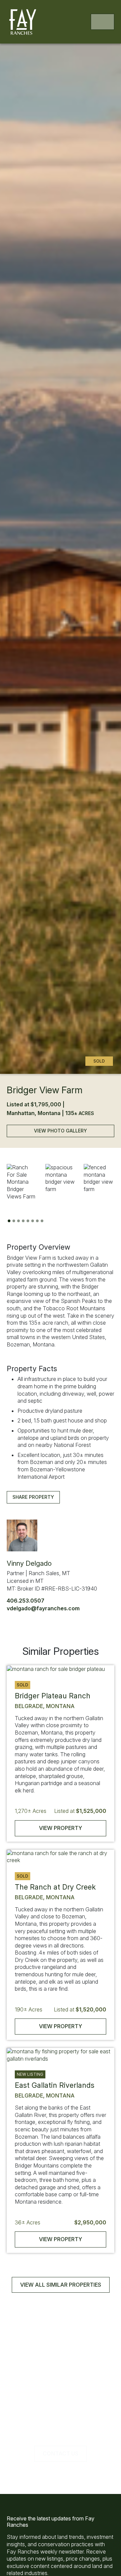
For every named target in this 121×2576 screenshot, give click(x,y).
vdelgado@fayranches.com (43, 1608)
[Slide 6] (33, 1221)
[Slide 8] (42, 1221)
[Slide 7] (37, 1221)
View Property (61, 1828)
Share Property (33, 1497)
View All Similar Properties (61, 2285)
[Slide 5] (28, 1221)
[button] (22, 1182)
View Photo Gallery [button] (61, 1131)
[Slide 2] (14, 1221)
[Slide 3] (18, 1221)
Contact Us (61, 2453)
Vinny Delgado (29, 1563)
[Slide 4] (23, 1221)
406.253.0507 (26, 1601)
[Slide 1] (9, 1221)
